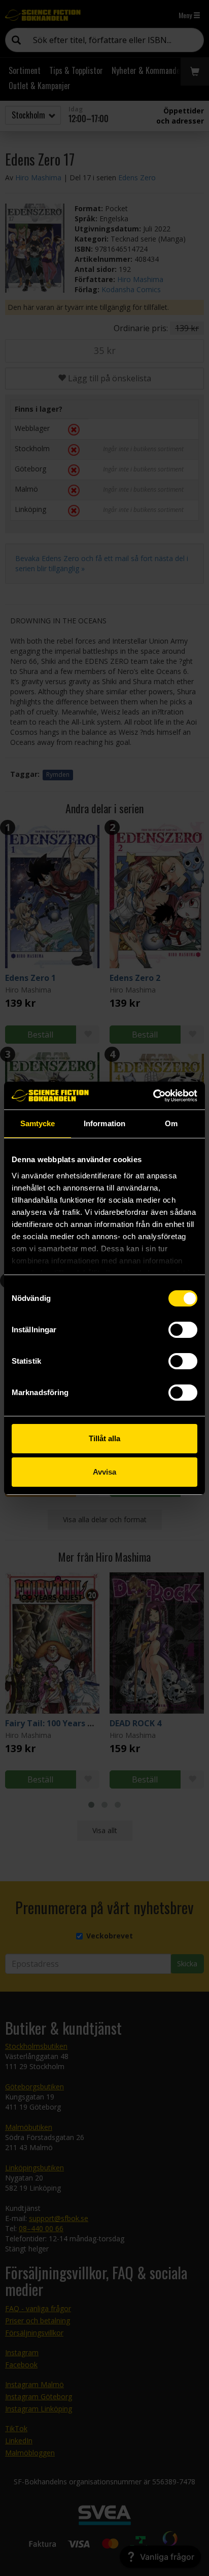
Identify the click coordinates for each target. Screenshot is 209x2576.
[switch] (183, 1330)
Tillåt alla (104, 1438)
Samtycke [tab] (38, 1123)
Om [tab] (171, 1123)
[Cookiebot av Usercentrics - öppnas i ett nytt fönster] (153, 1096)
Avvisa (104, 1472)
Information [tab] (104, 1123)
